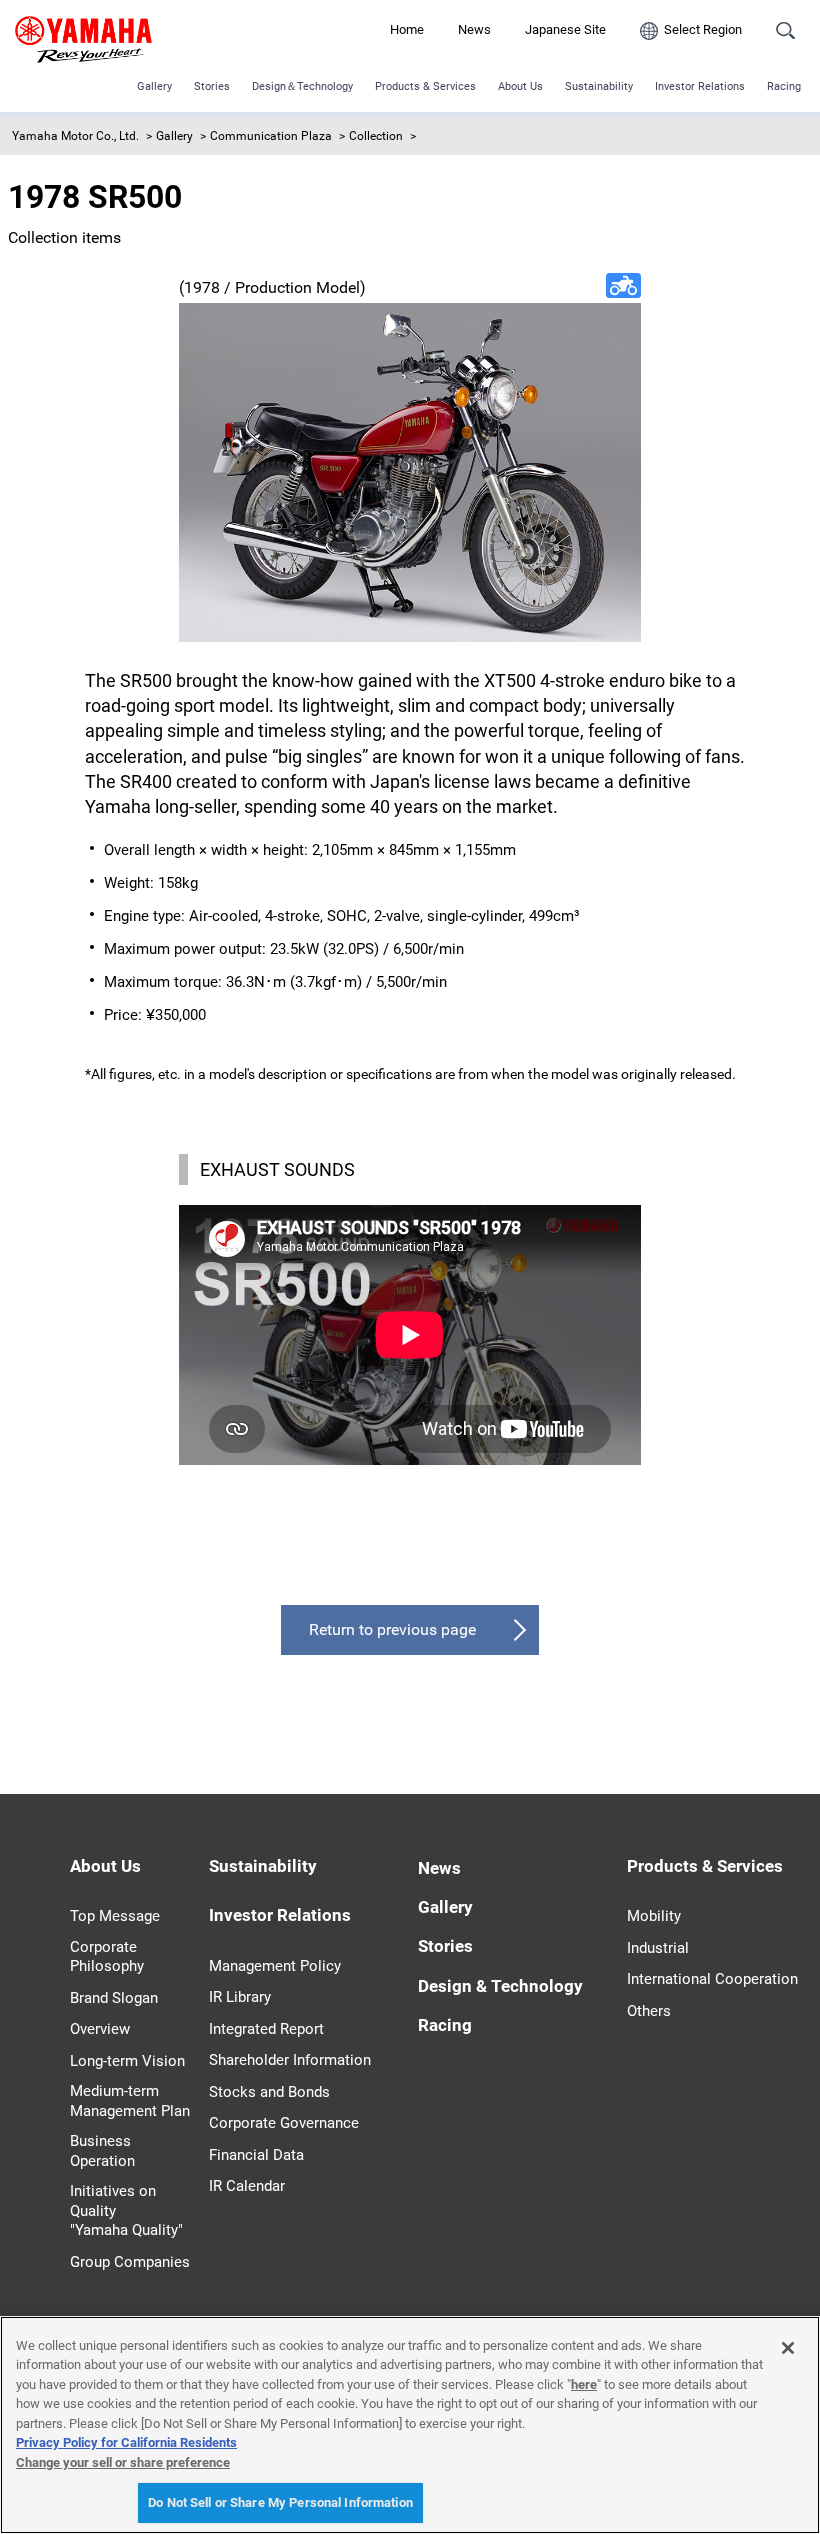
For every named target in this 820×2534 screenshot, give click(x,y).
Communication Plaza (271, 136)
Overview (100, 2029)
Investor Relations (700, 86)
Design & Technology (500, 1986)
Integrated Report (266, 2029)
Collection (376, 136)
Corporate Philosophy (107, 1957)
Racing (784, 86)
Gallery (154, 86)
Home (407, 29)
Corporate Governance (284, 2123)
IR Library (240, 1997)
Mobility (654, 1916)
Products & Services (425, 86)
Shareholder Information (290, 2060)
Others (649, 2011)
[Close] (788, 2348)
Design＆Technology (302, 86)
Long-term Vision (127, 2061)
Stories (212, 86)
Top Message (115, 1916)
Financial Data (256, 2155)
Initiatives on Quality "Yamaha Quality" (126, 2210)
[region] (410, 2425)
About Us (520, 86)
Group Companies (130, 2262)
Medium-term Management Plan (130, 2101)
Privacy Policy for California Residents (126, 2442)
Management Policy (275, 1966)
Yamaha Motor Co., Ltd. (75, 136)
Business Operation (102, 2151)
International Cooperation (712, 1979)
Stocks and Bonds (269, 2092)
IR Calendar (247, 2186)
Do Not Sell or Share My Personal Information (280, 2502)
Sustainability (599, 86)
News (474, 29)
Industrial (658, 1948)
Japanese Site (565, 29)
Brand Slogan (114, 1998)
